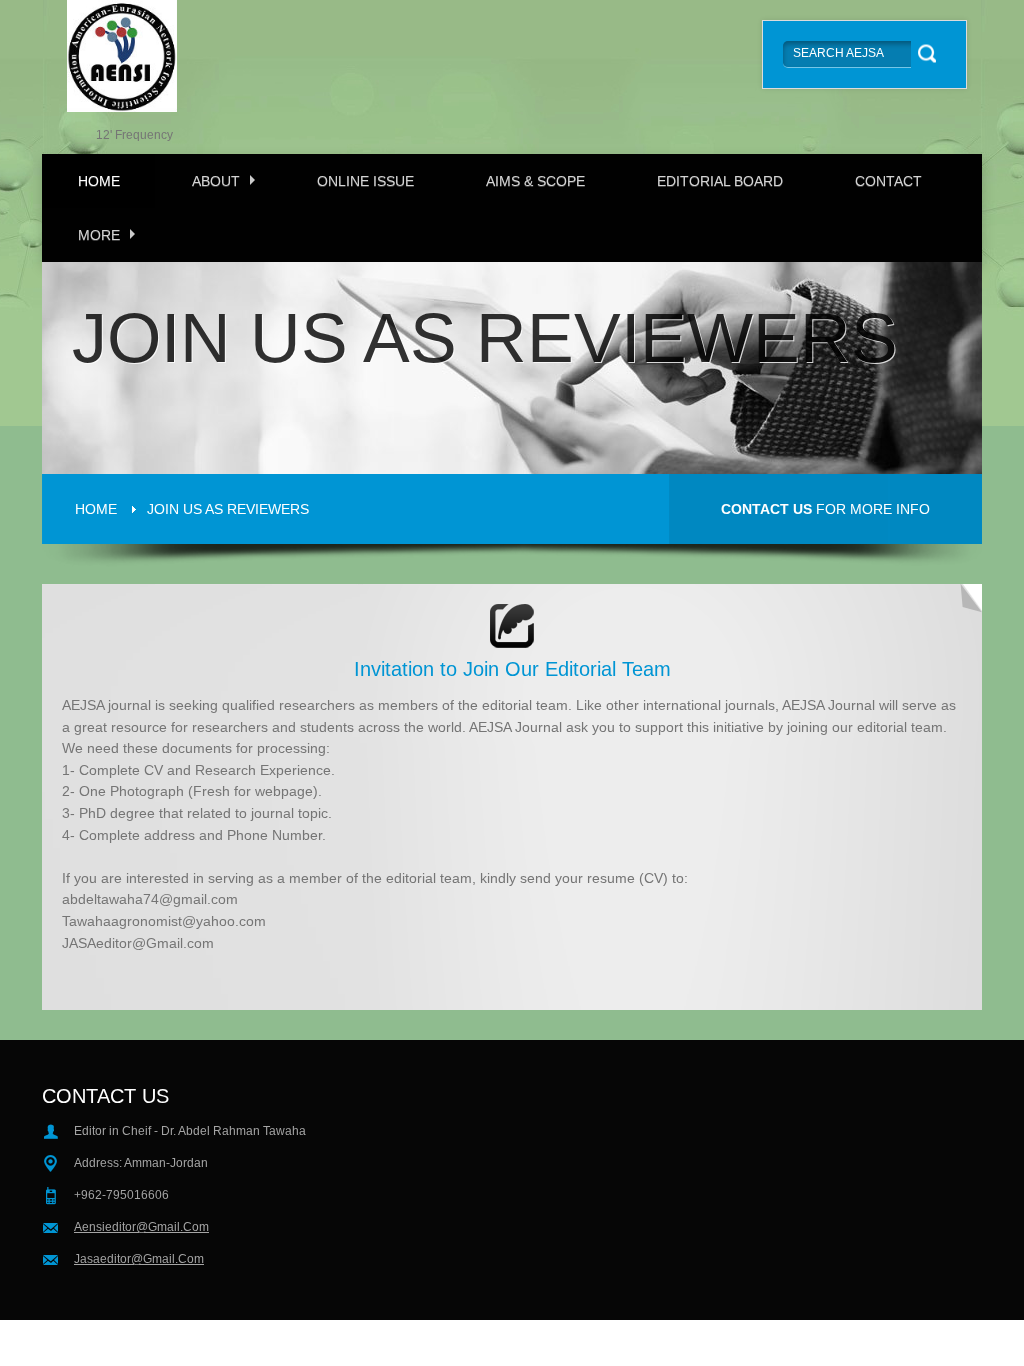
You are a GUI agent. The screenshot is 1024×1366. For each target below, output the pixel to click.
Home (99, 181)
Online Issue (365, 181)
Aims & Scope (535, 181)
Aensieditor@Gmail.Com (141, 1227)
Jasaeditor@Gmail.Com (139, 1259)
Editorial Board (720, 181)
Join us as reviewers (228, 509)
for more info (825, 509)
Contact (888, 181)
